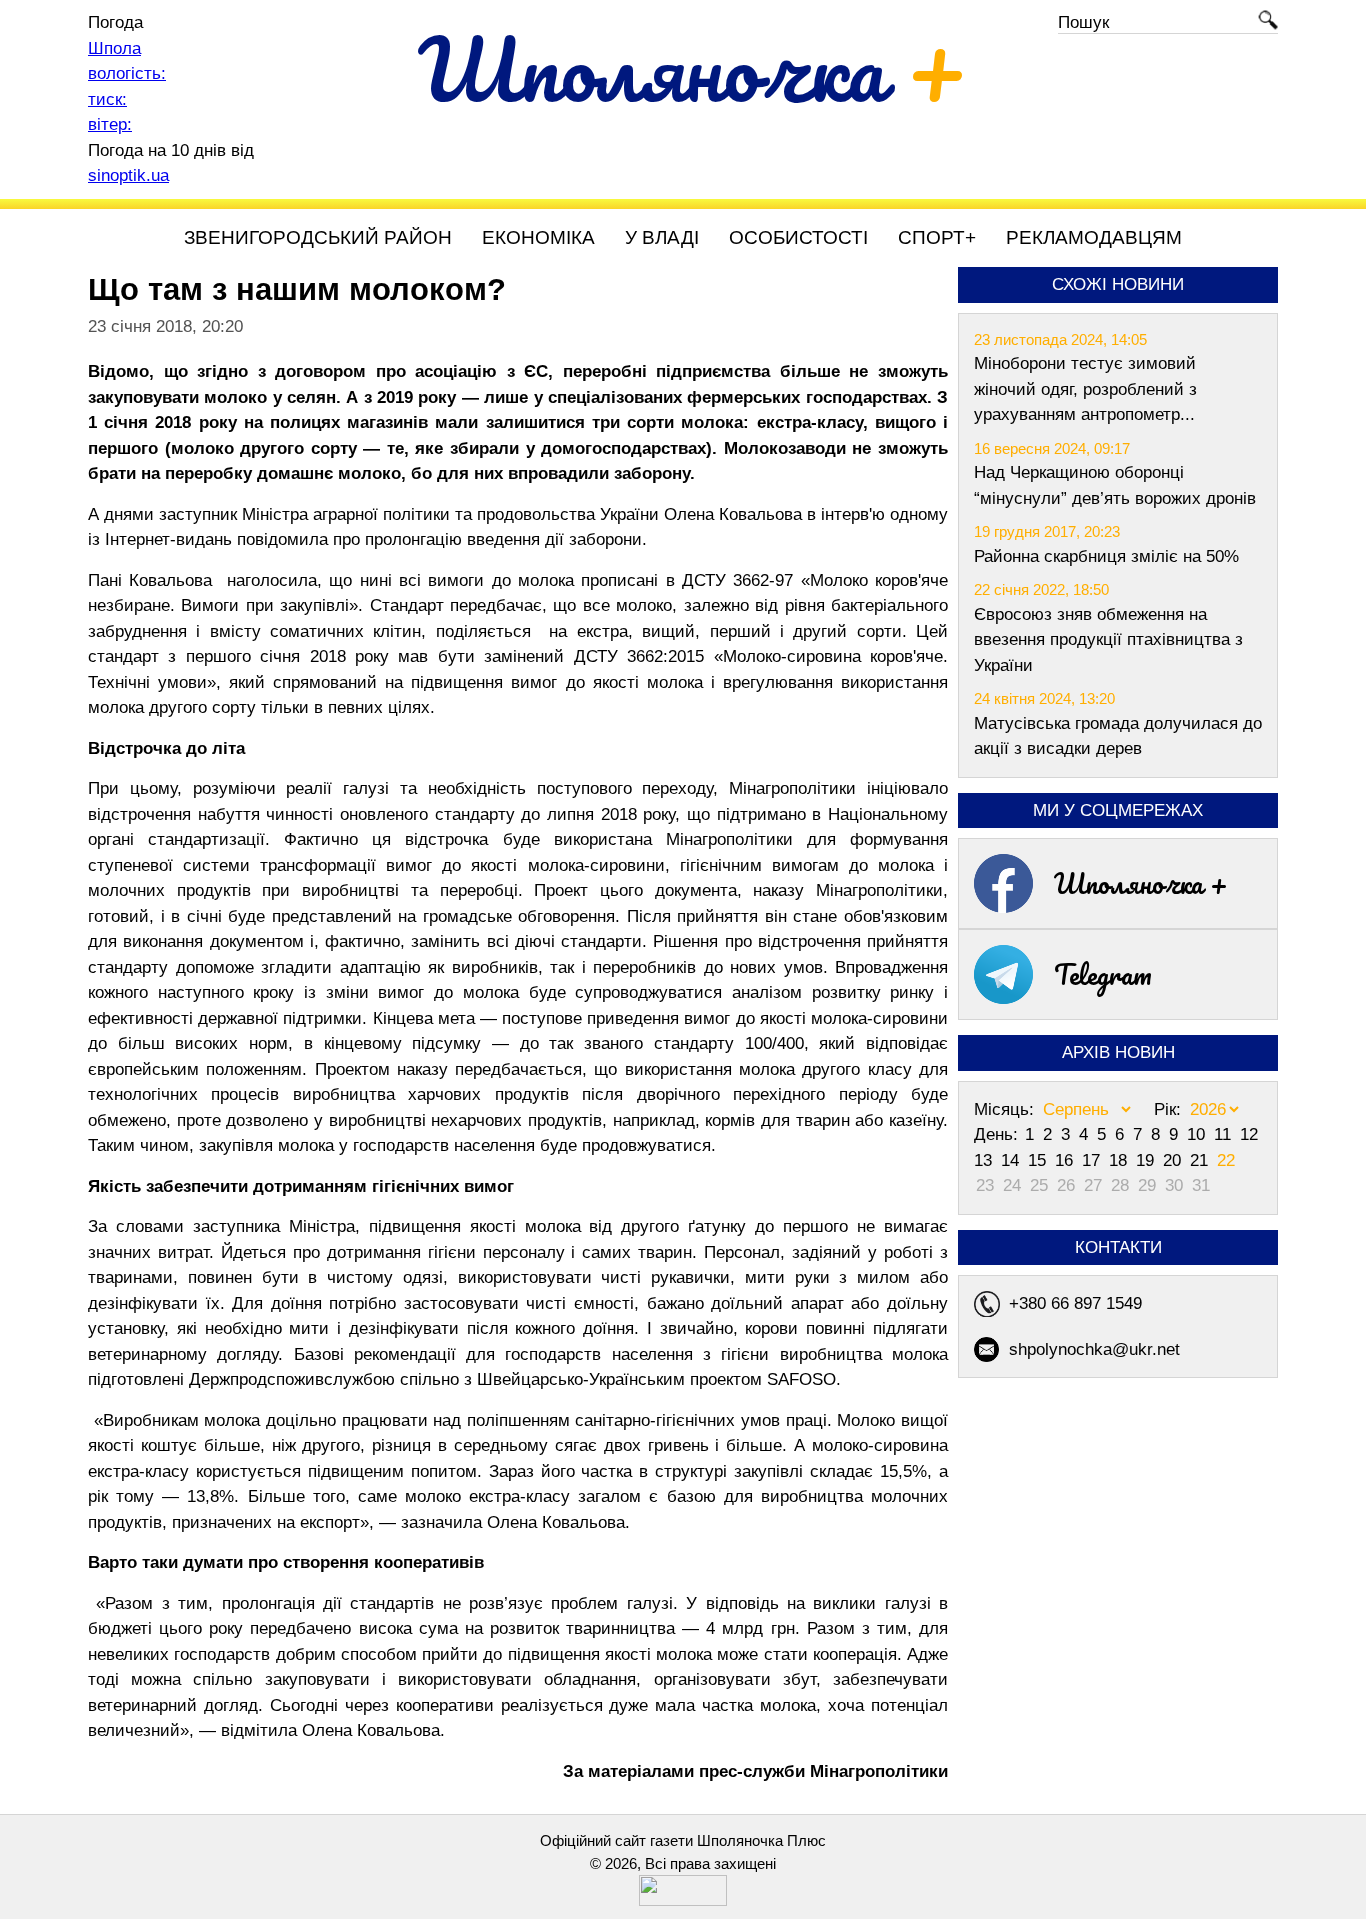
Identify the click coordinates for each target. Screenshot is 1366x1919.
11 (1225, 1134)
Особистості (798, 237)
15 (1039, 1160)
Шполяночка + (1141, 883)
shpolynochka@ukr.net (1094, 1349)
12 (1249, 1134)
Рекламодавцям (1094, 237)
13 (985, 1160)
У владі (662, 237)
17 (1093, 1160)
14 (1012, 1160)
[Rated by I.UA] (683, 1900)
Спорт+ (937, 237)
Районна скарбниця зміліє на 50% (1106, 556)
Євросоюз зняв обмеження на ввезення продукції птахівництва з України (1108, 640)
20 (1174, 1160)
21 (1201, 1160)
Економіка (538, 237)
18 (1120, 1160)
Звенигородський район (318, 237)
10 (1198, 1134)
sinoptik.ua (128, 175)
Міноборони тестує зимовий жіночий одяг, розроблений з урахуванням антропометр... (1085, 389)
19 (1147, 1160)
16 (1066, 1160)
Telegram (1103, 974)
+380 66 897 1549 (1075, 1303)
